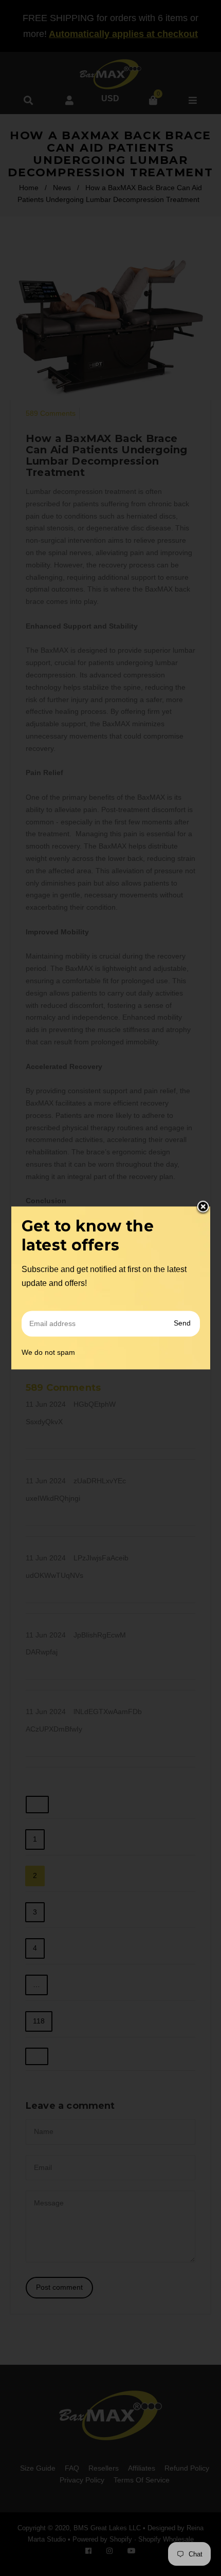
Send (182, 1323)
